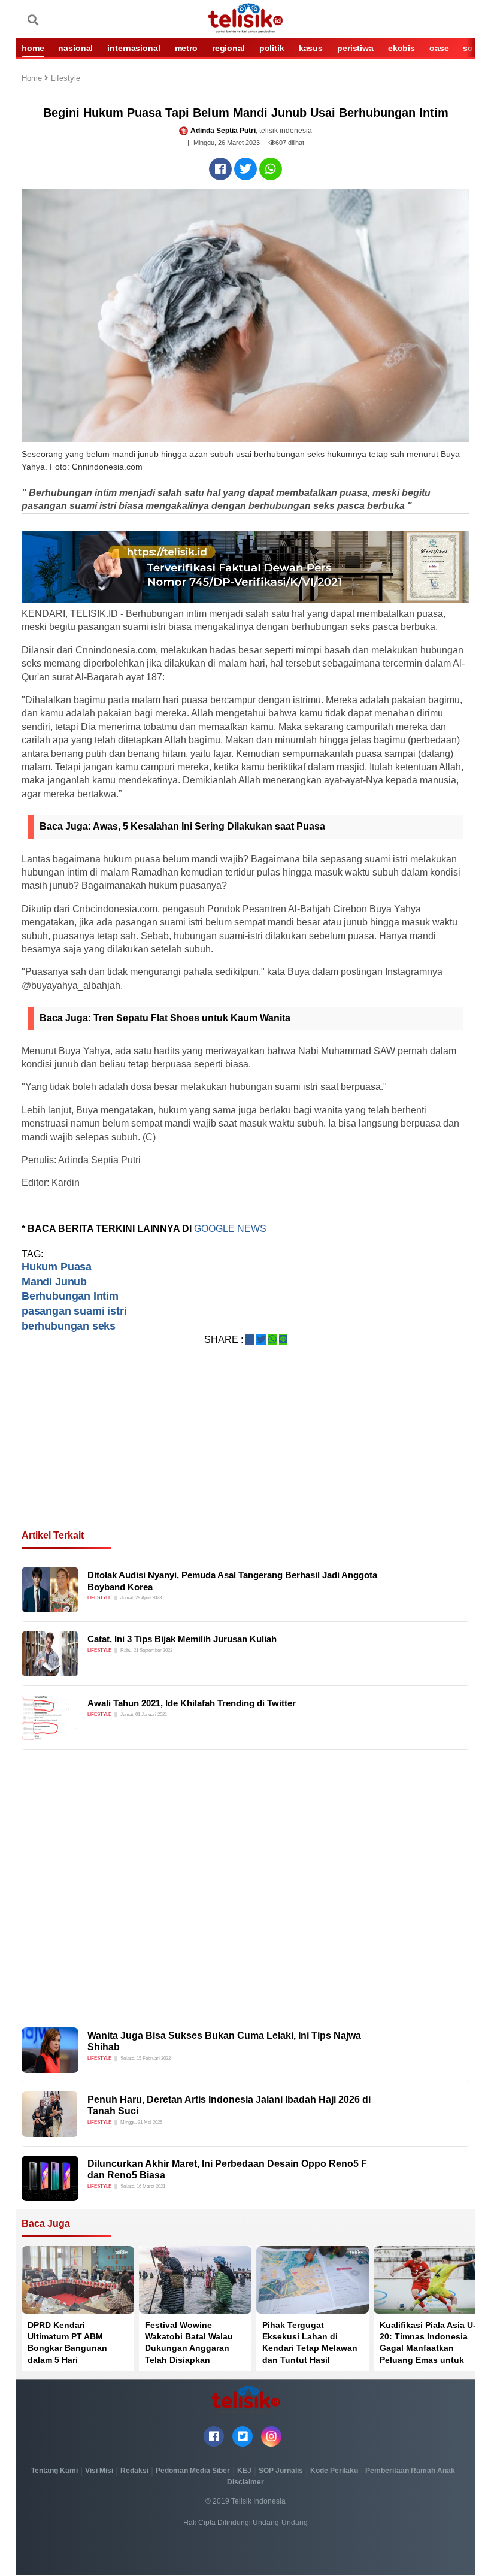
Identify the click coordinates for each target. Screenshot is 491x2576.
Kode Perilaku (334, 2471)
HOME (33, 48)
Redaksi (134, 2471)
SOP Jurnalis (281, 2471)
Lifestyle (66, 79)
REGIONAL (228, 48)
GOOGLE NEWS (230, 1229)
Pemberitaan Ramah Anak (410, 2471)
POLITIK (272, 48)
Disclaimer (245, 2482)
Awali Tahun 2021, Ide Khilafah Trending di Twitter (192, 1703)
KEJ (244, 2471)
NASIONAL (75, 48)
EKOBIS (401, 48)
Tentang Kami (54, 2471)
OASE (439, 48)
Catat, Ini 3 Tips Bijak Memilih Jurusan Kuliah (182, 1639)
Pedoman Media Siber (193, 2471)
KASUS (311, 48)
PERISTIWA (355, 48)
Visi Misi (99, 2471)
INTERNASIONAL (134, 48)
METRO (186, 48)
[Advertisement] (245, 1452)
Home (33, 79)
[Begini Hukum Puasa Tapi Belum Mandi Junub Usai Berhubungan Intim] (220, 169)
